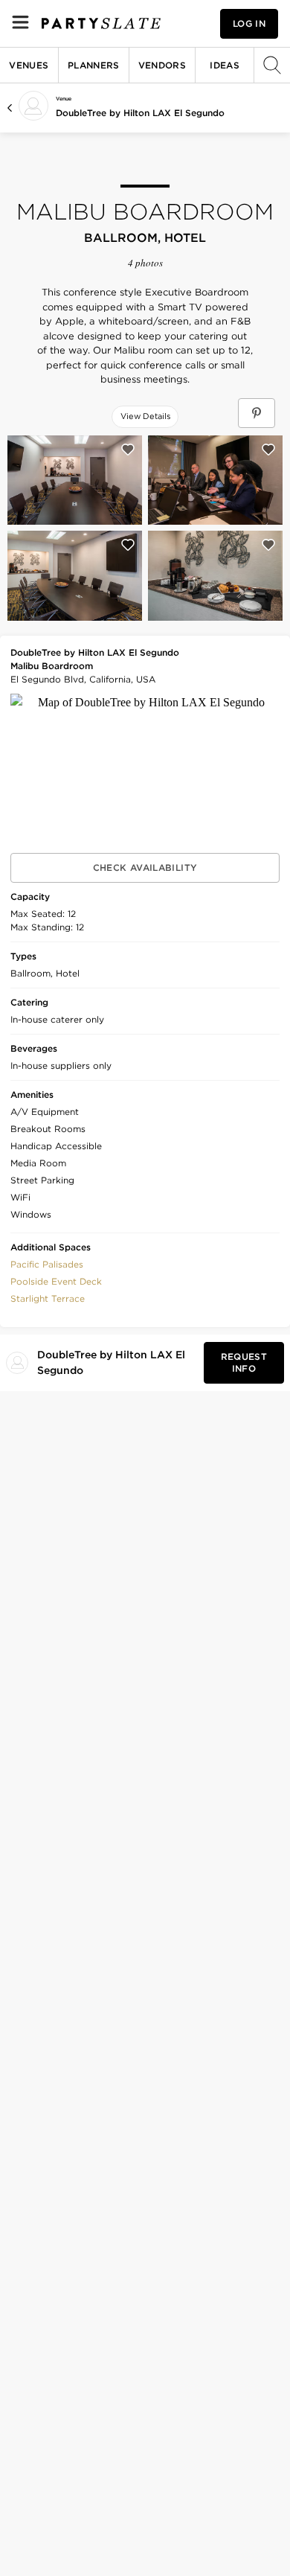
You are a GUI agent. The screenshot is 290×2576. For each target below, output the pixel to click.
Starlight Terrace (48, 1298)
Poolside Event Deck (56, 1281)
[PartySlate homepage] (101, 23)
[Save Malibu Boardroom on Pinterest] (257, 413)
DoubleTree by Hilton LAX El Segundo (140, 113)
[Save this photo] (128, 450)
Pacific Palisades (47, 1264)
